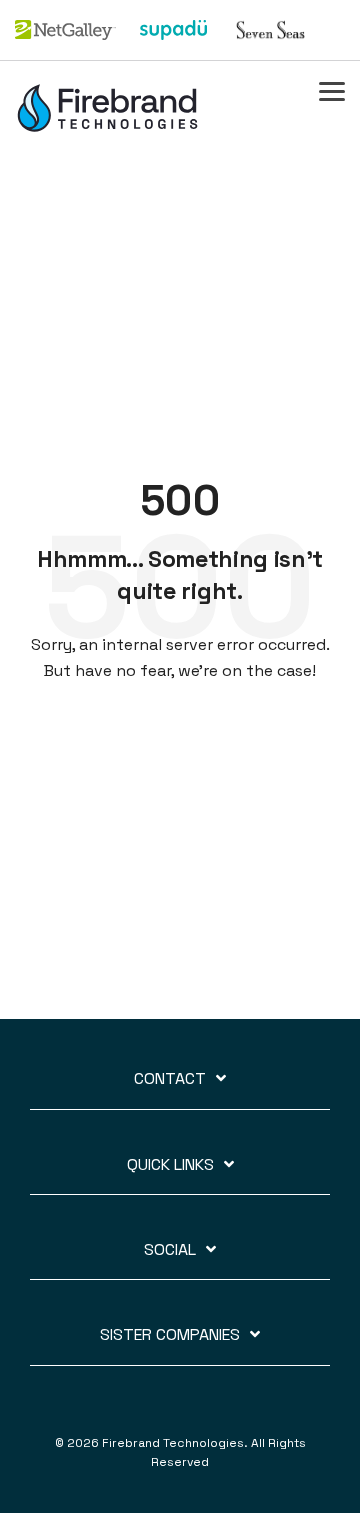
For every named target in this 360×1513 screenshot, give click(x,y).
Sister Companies (170, 1335)
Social (170, 1250)
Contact (170, 1079)
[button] (332, 90)
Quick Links (170, 1165)
